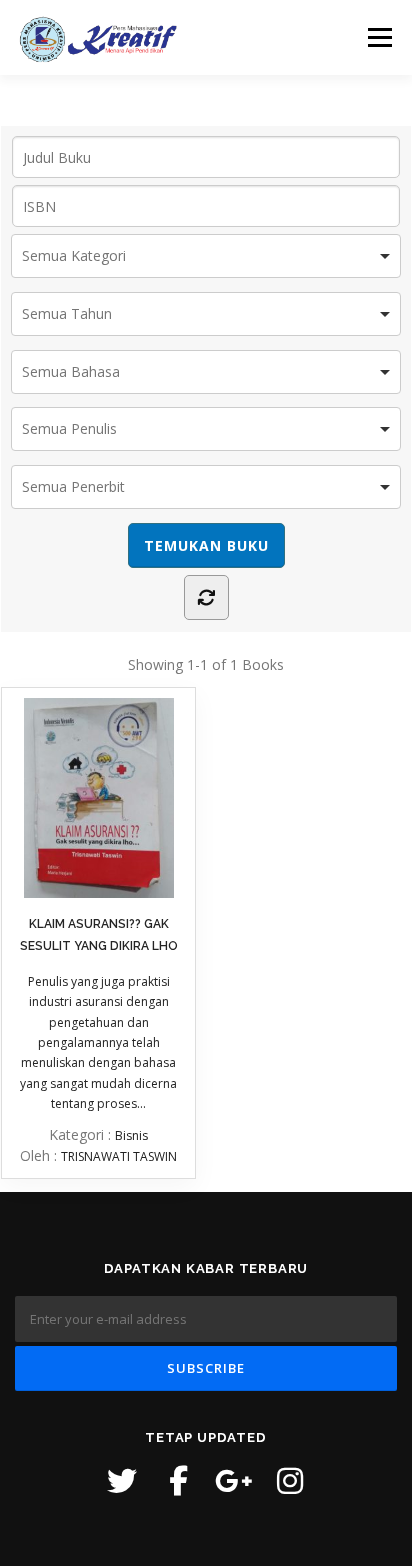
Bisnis (131, 1135)
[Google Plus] (234, 1481)
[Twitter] (122, 1481)
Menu (378, 37)
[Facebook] (178, 1481)
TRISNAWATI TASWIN (119, 1156)
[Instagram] (290, 1481)
